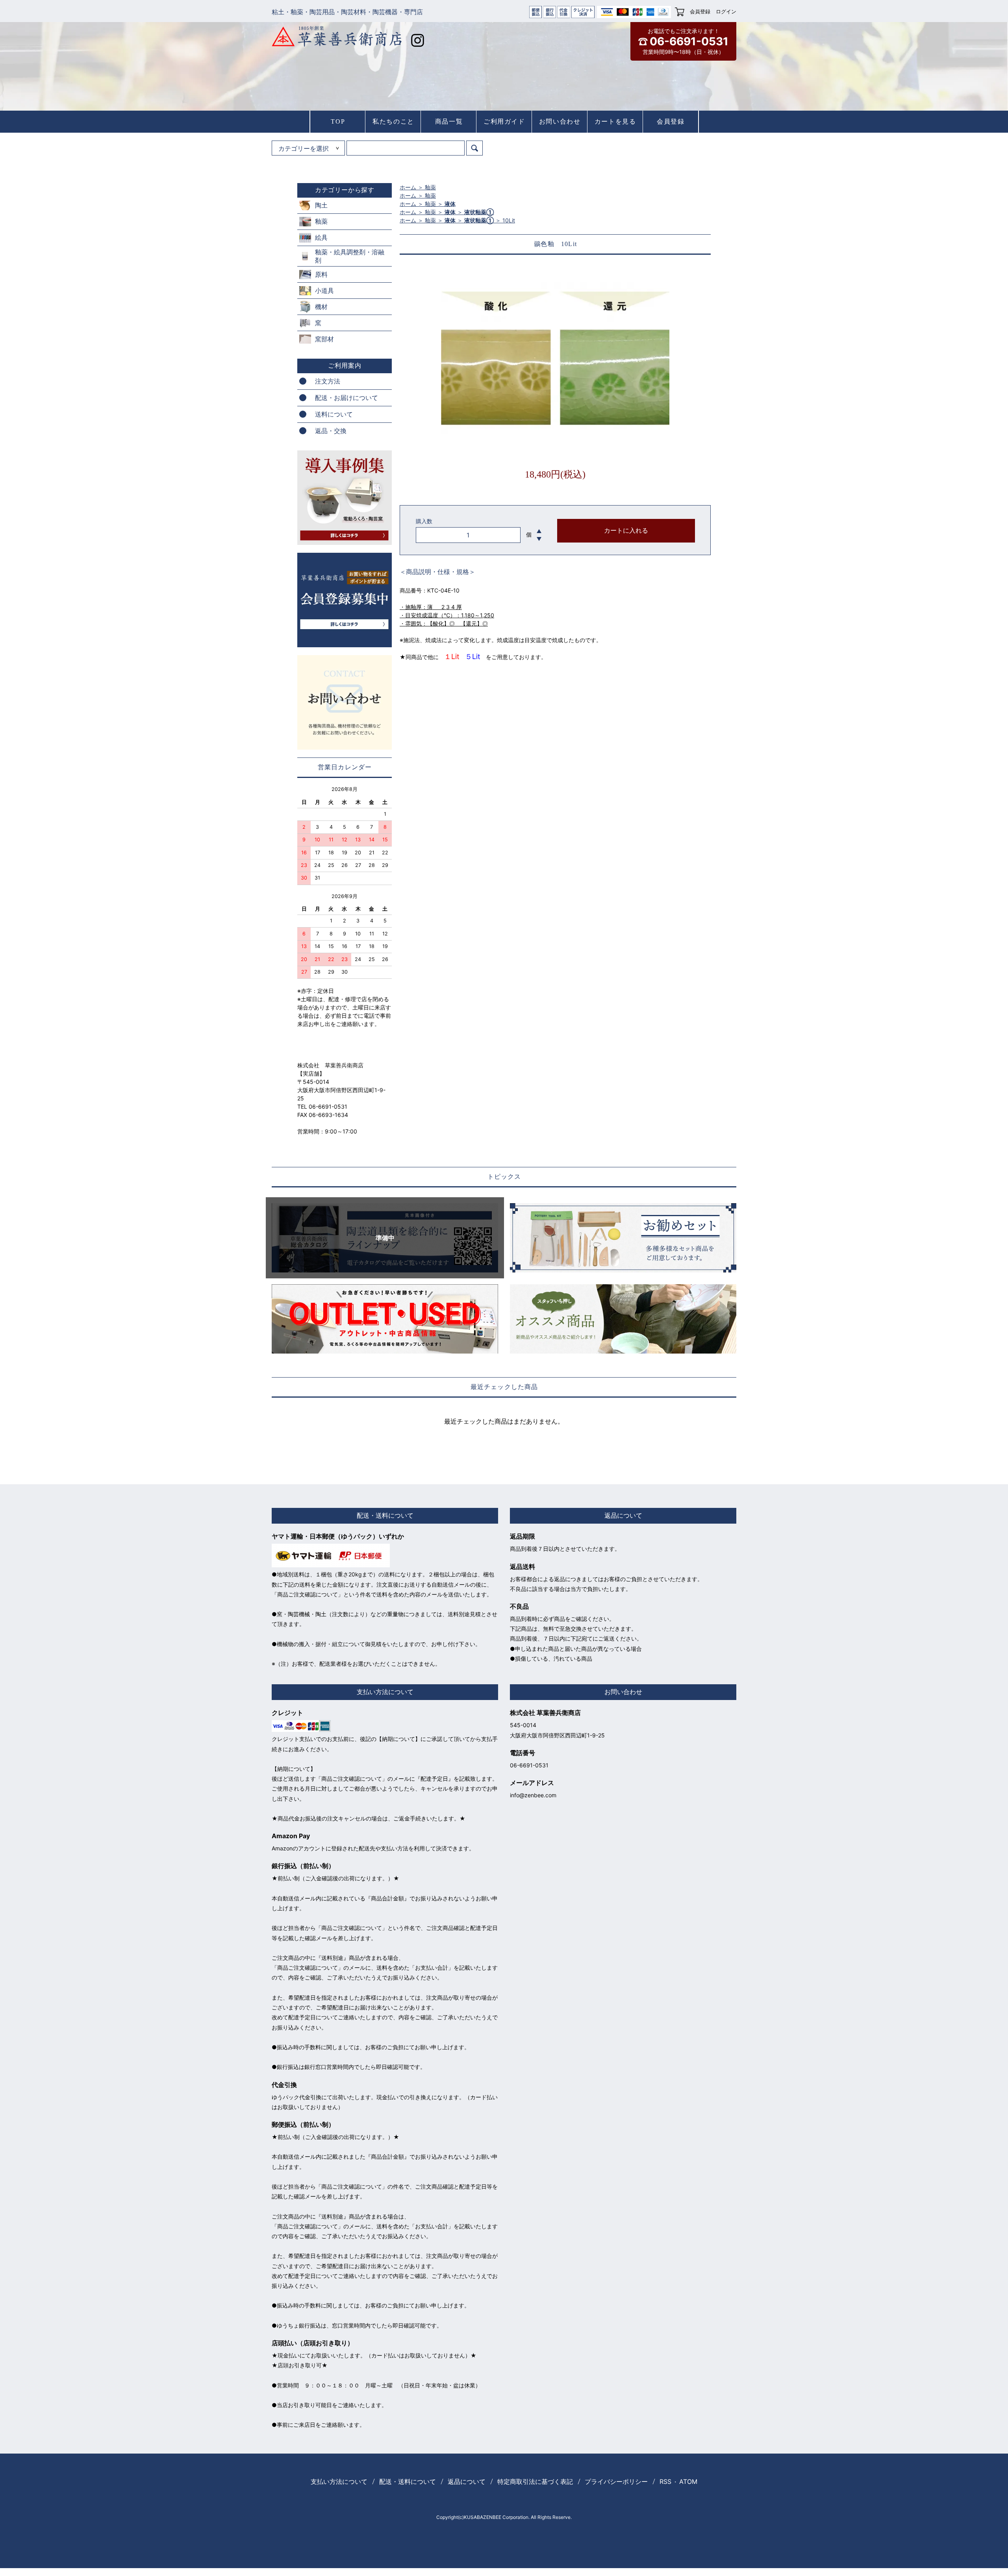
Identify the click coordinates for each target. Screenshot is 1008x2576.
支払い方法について (339, 2482)
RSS (665, 2482)
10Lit (509, 220)
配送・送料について (408, 2482)
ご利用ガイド (504, 121)
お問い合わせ (560, 121)
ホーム (408, 187)
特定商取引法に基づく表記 (535, 2482)
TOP (338, 121)
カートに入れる (626, 531)
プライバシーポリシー (616, 2482)
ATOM (688, 2482)
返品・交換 (331, 431)
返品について (467, 2482)
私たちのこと (393, 121)
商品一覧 (449, 121)
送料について (334, 414)
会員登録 (700, 11)
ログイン (726, 11)
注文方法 (328, 381)
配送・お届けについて (346, 398)
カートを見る (615, 121)
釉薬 (430, 187)
